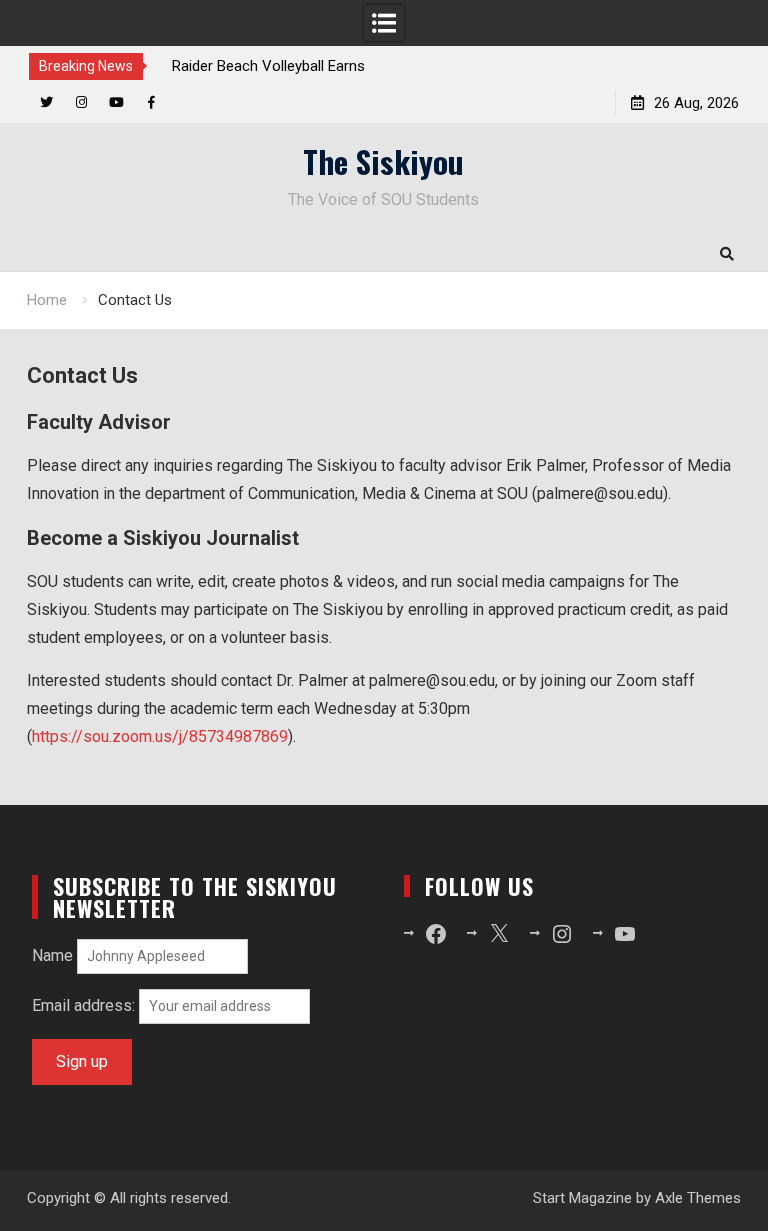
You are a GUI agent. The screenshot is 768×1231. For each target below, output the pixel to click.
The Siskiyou (383, 161)
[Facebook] (151, 102)
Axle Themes (698, 1198)
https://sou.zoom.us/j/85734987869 (160, 736)
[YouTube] (116, 102)
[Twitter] (46, 102)
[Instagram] (81, 102)
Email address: (85, 1005)
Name (52, 955)
